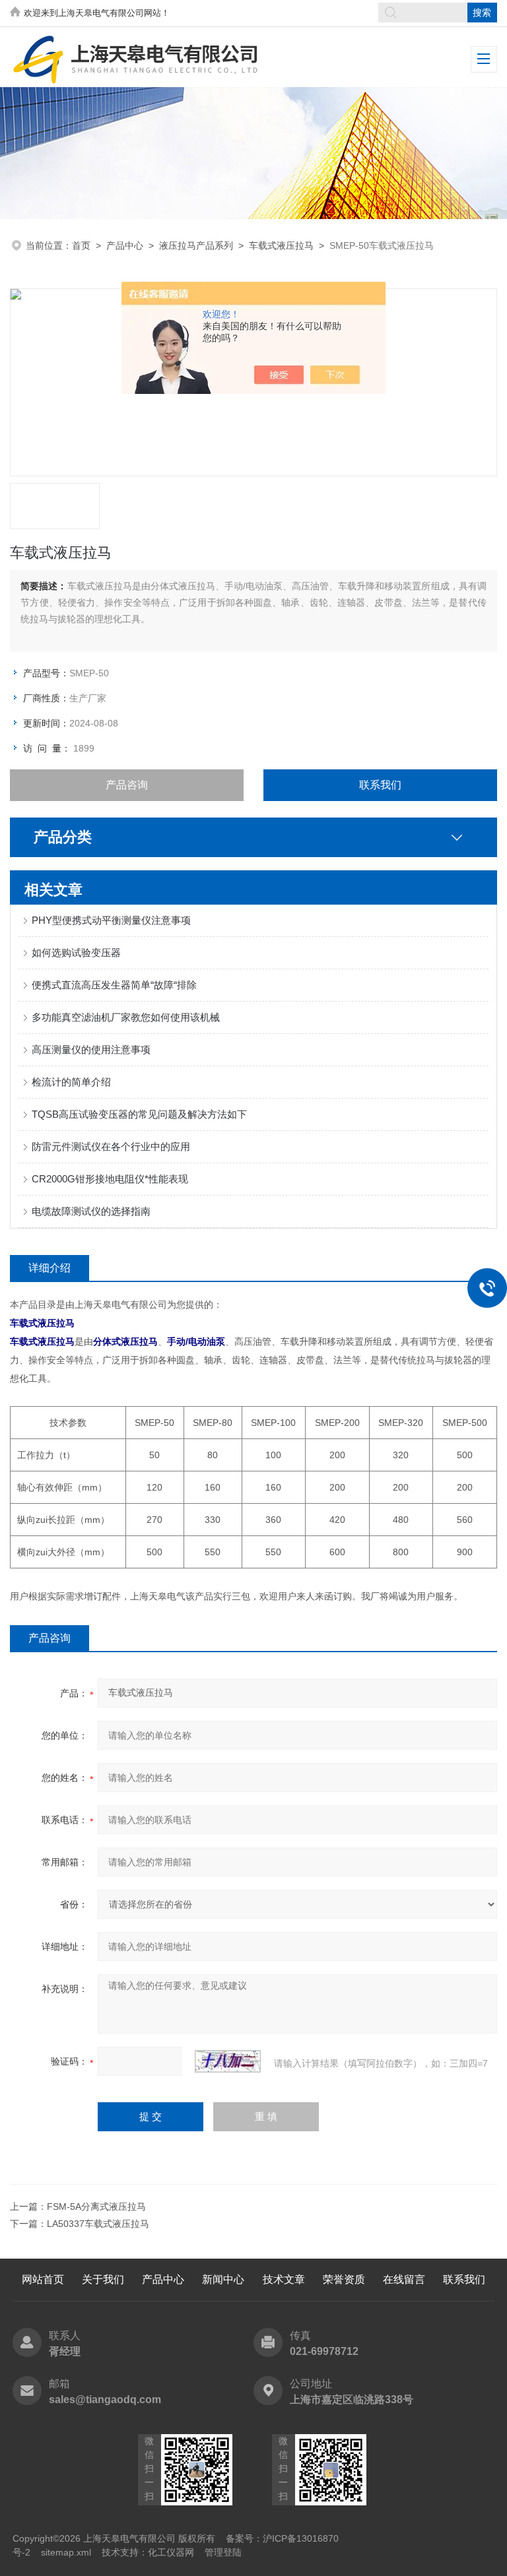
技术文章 (284, 2279)
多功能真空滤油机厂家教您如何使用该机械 (126, 1017)
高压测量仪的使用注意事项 (91, 1049)
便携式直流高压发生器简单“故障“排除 (114, 985)
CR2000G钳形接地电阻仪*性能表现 (110, 1179)
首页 (81, 245)
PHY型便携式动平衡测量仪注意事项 (111, 920)
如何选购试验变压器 (76, 952)
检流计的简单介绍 (71, 1082)
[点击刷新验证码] (228, 2061)
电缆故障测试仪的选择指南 (91, 1211)
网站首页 (43, 2279)
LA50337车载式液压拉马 (98, 2224)
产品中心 (125, 245)
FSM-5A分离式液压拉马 (96, 2206)
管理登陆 (223, 2552)
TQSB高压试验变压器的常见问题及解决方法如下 (139, 1114)
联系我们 (380, 785)
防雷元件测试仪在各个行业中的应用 (111, 1146)
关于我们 (103, 2279)
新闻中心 (223, 2279)
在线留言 (404, 2279)
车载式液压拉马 (281, 245)
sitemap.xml (66, 2552)
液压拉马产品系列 (196, 245)
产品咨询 (127, 785)
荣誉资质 (344, 2279)
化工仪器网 (171, 2552)
